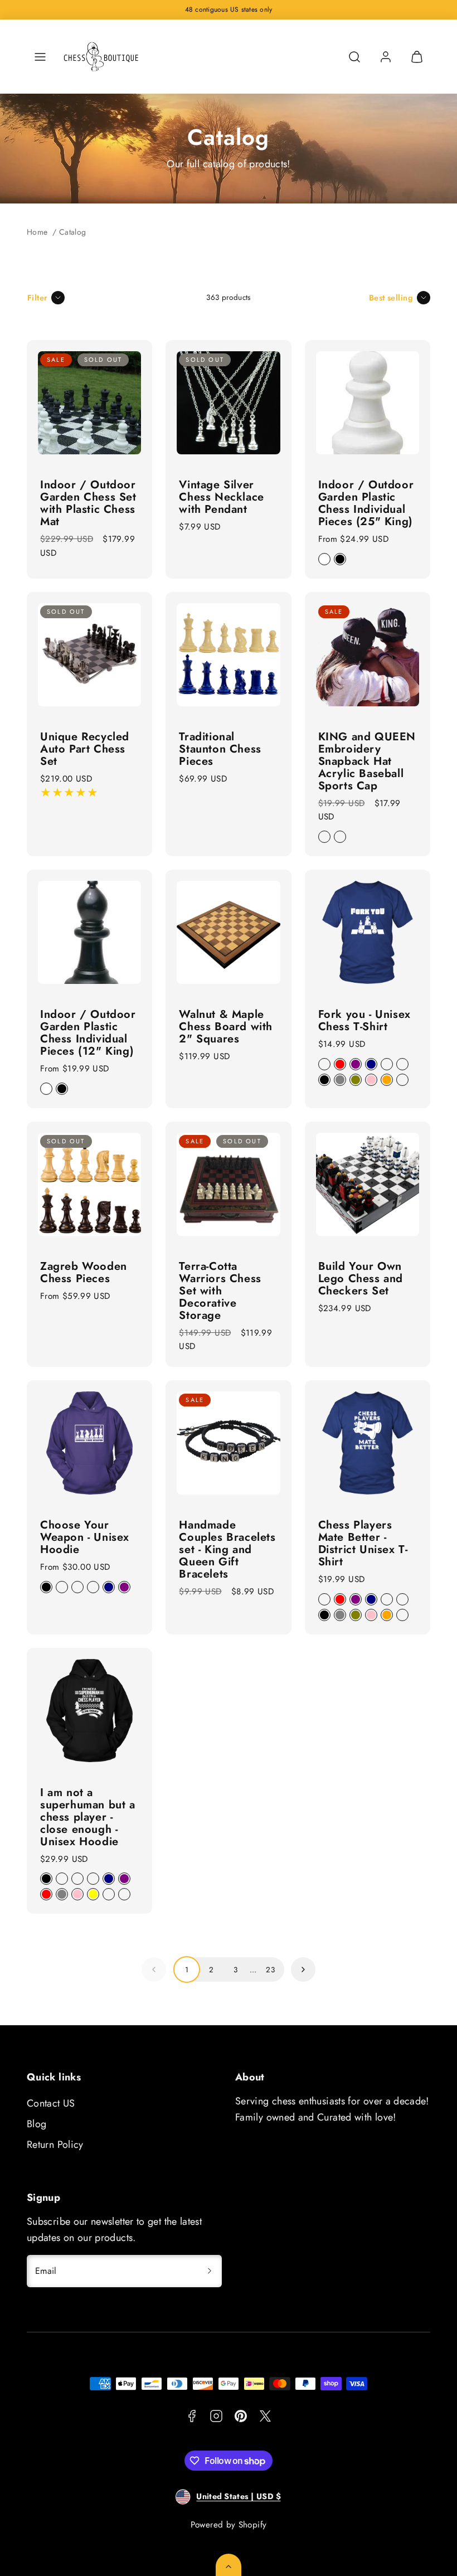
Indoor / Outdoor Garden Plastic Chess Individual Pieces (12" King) (88, 1033)
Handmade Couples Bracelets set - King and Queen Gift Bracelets (227, 1549)
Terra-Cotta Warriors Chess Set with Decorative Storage (220, 1291)
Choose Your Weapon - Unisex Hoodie (85, 1537)
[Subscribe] (210, 2271)
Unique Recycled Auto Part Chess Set (85, 749)
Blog (37, 2124)
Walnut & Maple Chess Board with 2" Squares (226, 1027)
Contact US (51, 2103)
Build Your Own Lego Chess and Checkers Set (361, 1279)
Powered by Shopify (229, 2525)
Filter (38, 298)
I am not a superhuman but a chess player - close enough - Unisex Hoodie (88, 1817)
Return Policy (55, 2145)
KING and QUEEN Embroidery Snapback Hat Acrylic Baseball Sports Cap (367, 761)
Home (37, 232)
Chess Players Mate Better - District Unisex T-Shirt (363, 1543)
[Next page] (303, 1969)
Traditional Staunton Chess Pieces (220, 749)
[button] (40, 57)
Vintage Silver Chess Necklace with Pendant (221, 497)
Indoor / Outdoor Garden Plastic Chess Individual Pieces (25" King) (366, 503)
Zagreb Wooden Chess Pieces (84, 1272)
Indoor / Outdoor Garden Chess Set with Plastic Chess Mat (88, 503)
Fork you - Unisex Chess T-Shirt (364, 1020)
